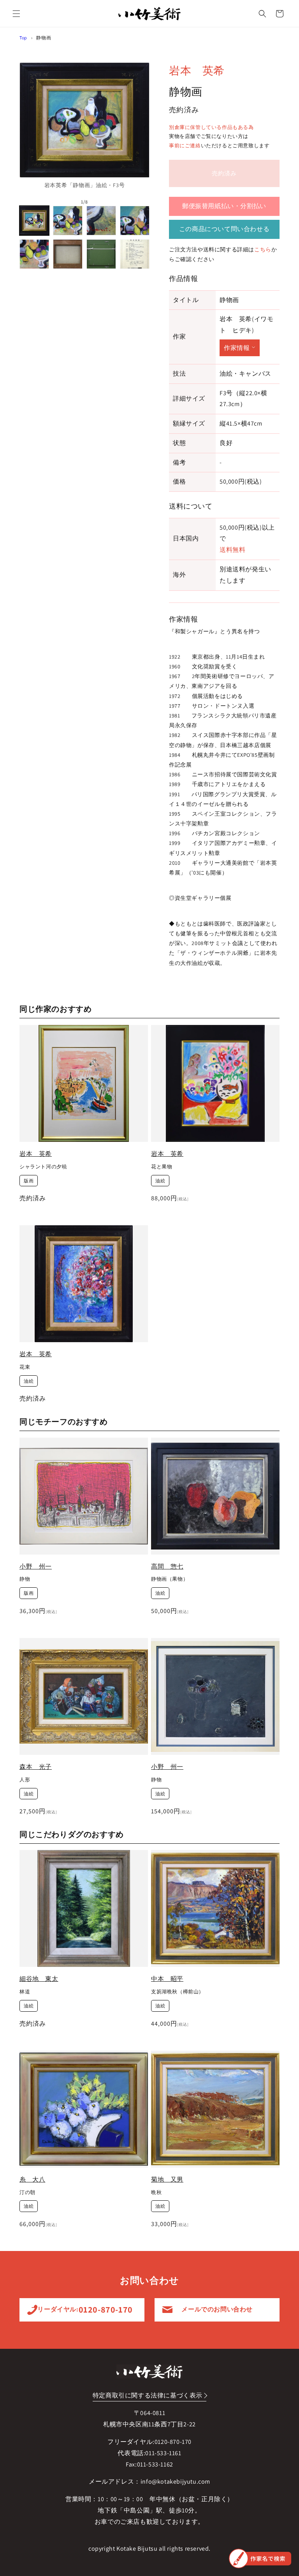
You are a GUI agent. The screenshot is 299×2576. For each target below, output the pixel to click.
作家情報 (237, 348)
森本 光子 (36, 1767)
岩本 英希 (197, 70)
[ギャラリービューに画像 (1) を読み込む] (34, 221)
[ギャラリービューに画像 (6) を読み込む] (68, 254)
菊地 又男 (167, 2179)
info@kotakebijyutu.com (175, 2481)
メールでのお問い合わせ (217, 2309)
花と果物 (162, 1167)
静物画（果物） (170, 1579)
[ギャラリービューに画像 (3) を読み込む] (101, 221)
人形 (25, 1780)
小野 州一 (36, 1566)
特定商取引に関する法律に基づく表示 (148, 2395)
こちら (263, 249)
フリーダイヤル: (82, 2309)
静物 (25, 1579)
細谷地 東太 (39, 1979)
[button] (16, 14)
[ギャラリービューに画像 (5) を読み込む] (34, 254)
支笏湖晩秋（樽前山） (178, 1992)
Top (23, 38)
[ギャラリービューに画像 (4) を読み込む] (135, 221)
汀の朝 (27, 2193)
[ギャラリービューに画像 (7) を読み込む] (101, 254)
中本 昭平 (167, 1979)
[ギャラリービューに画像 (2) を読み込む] (68, 221)
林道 (25, 1992)
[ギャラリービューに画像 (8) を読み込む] (135, 254)
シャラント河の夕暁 (43, 1167)
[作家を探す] (260, 2558)
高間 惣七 (167, 1566)
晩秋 (156, 2193)
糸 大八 (32, 2179)
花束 (25, 1367)
